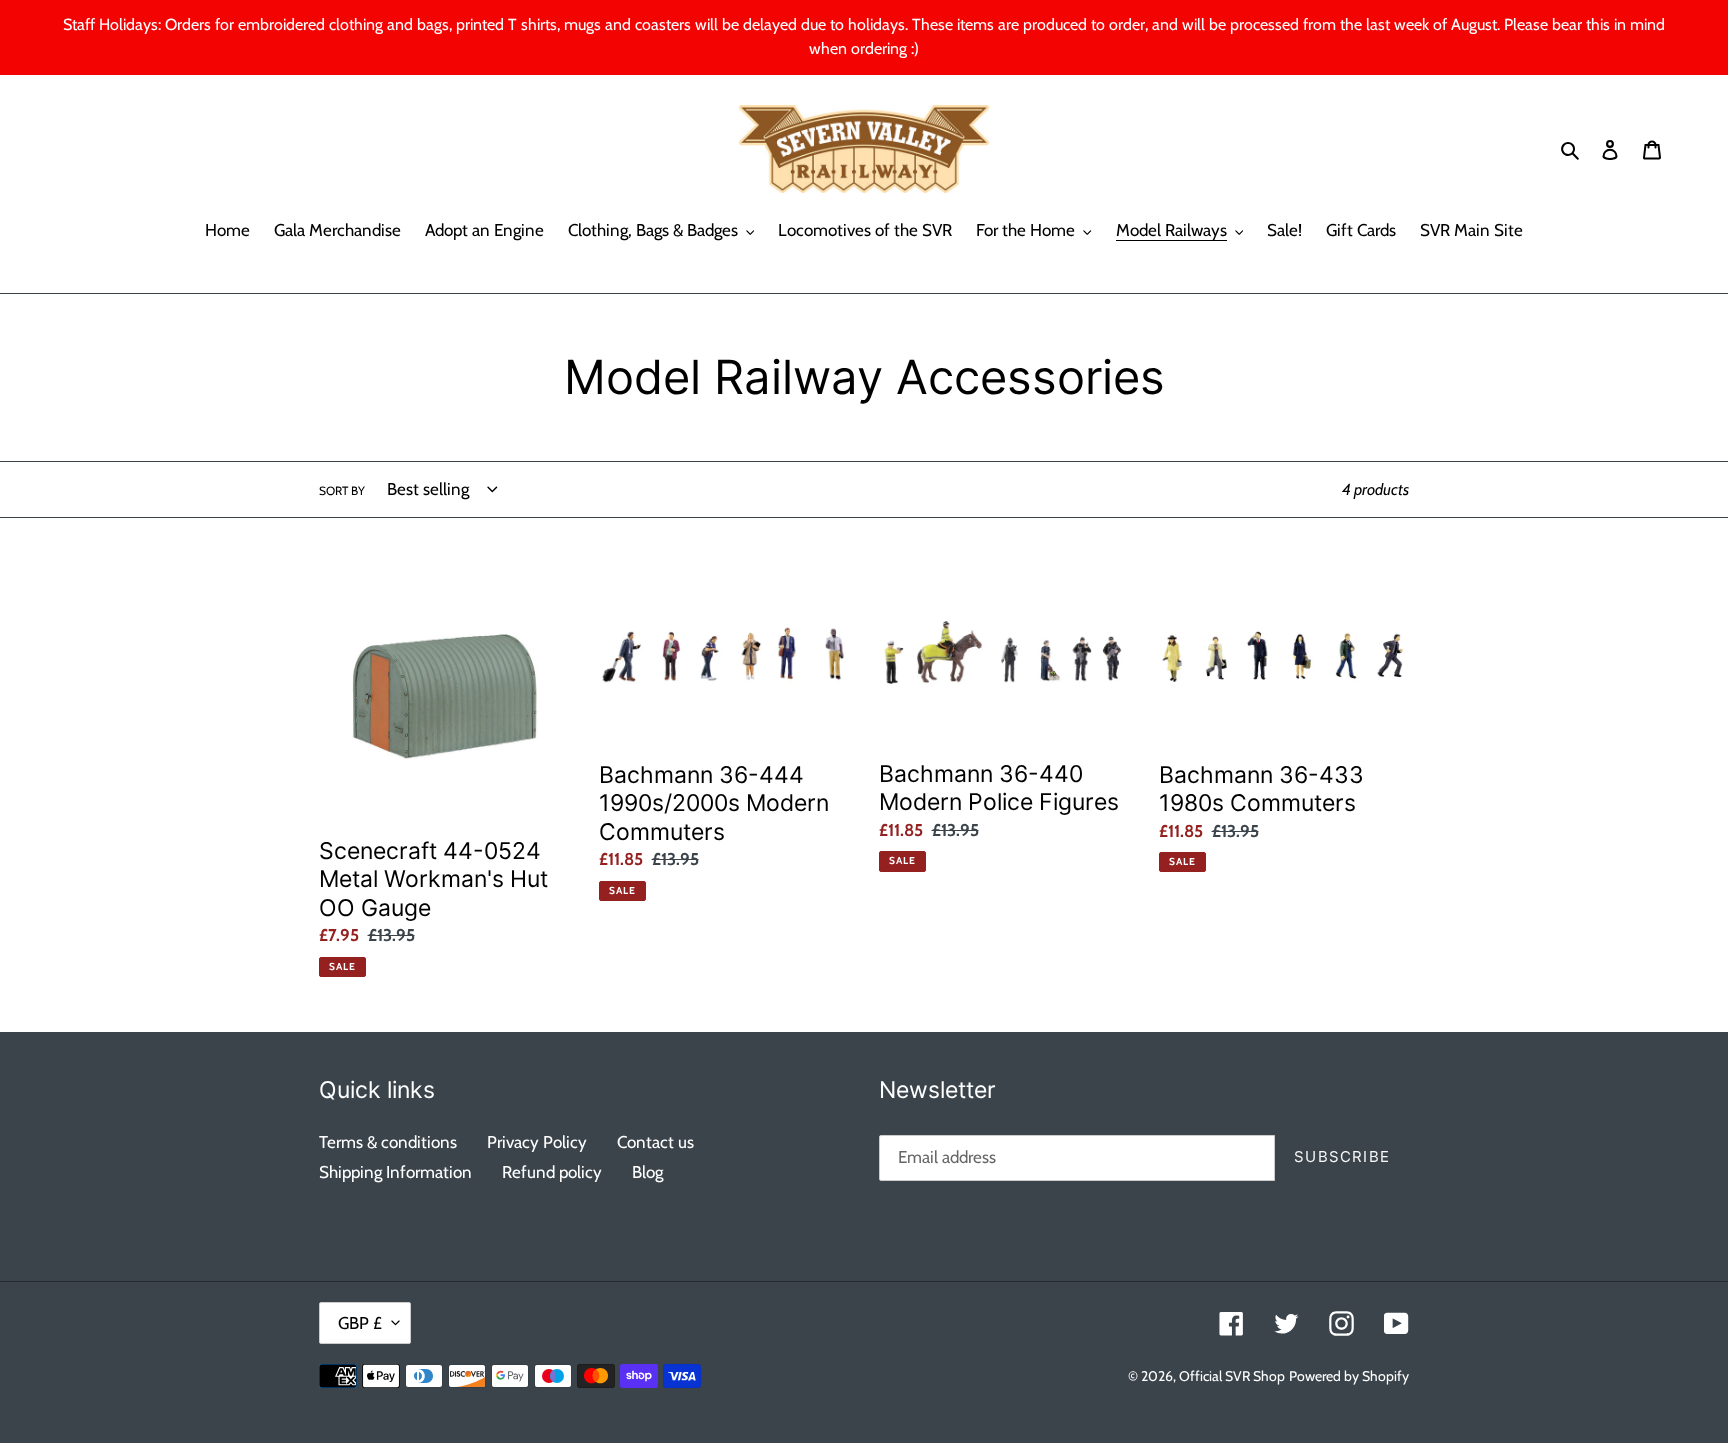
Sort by (342, 490)
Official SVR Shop (1232, 1376)
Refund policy (552, 1172)
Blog (647, 1172)
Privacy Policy (537, 1142)
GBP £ (360, 1323)
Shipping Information (395, 1172)
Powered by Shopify (1349, 1376)
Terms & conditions (388, 1142)
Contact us (655, 1142)
